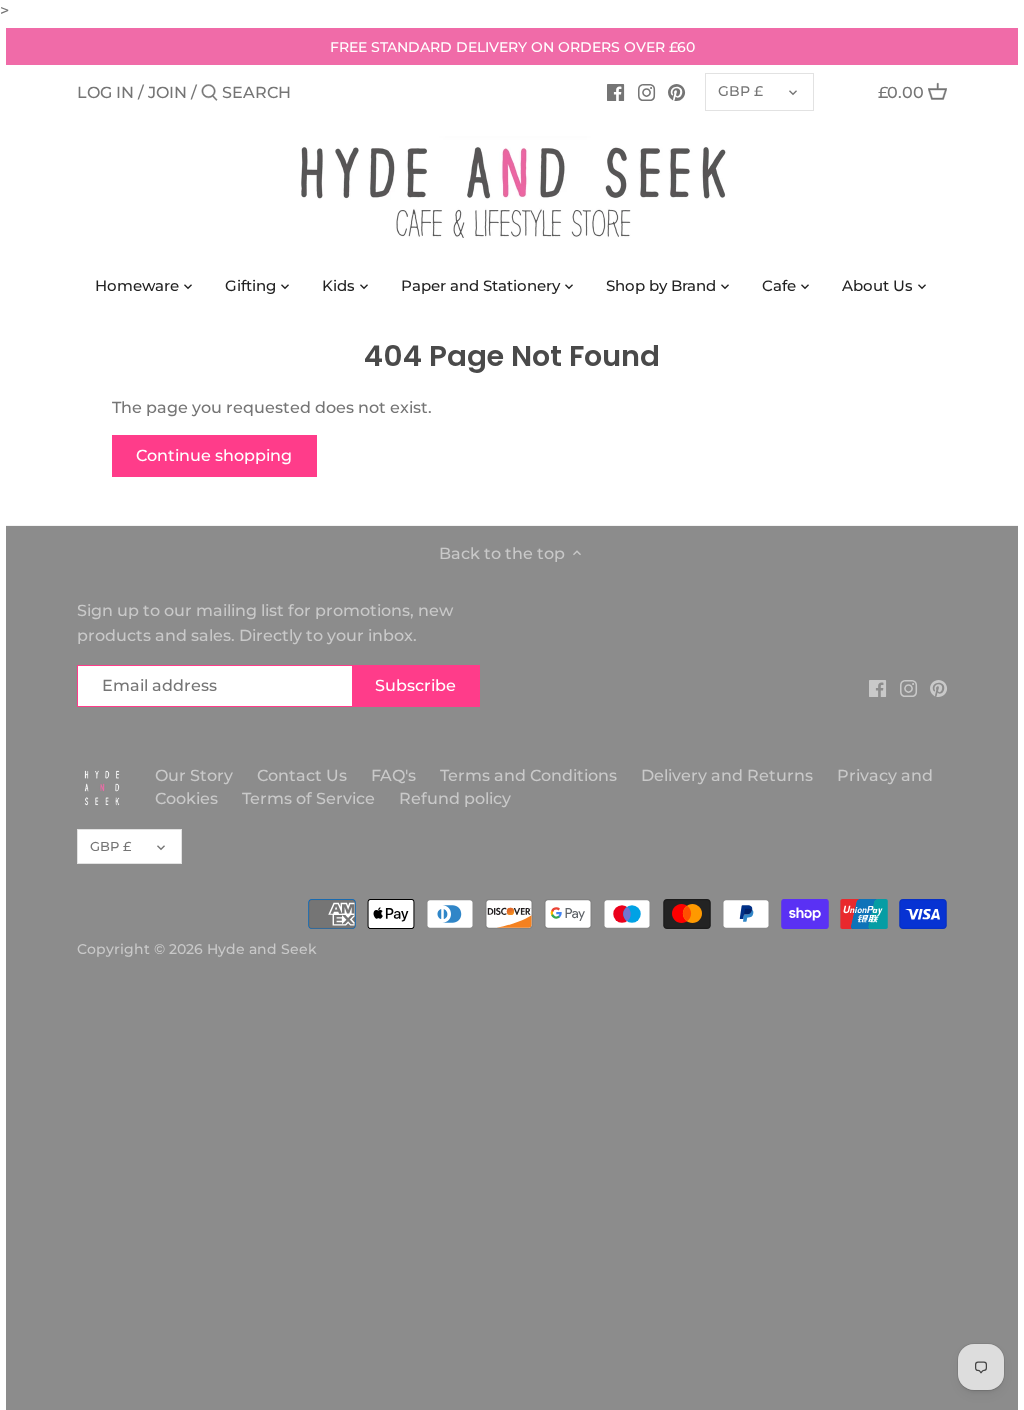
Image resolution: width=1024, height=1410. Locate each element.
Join (167, 92)
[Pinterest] (676, 92)
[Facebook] (615, 92)
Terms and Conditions (530, 775)
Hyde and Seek (262, 949)
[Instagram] (646, 92)
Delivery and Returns (729, 775)
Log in (105, 92)
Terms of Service (308, 798)
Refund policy (455, 798)
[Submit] (209, 94)
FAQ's (393, 775)
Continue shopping (214, 455)
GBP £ (740, 91)
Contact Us (302, 775)
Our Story (194, 775)
